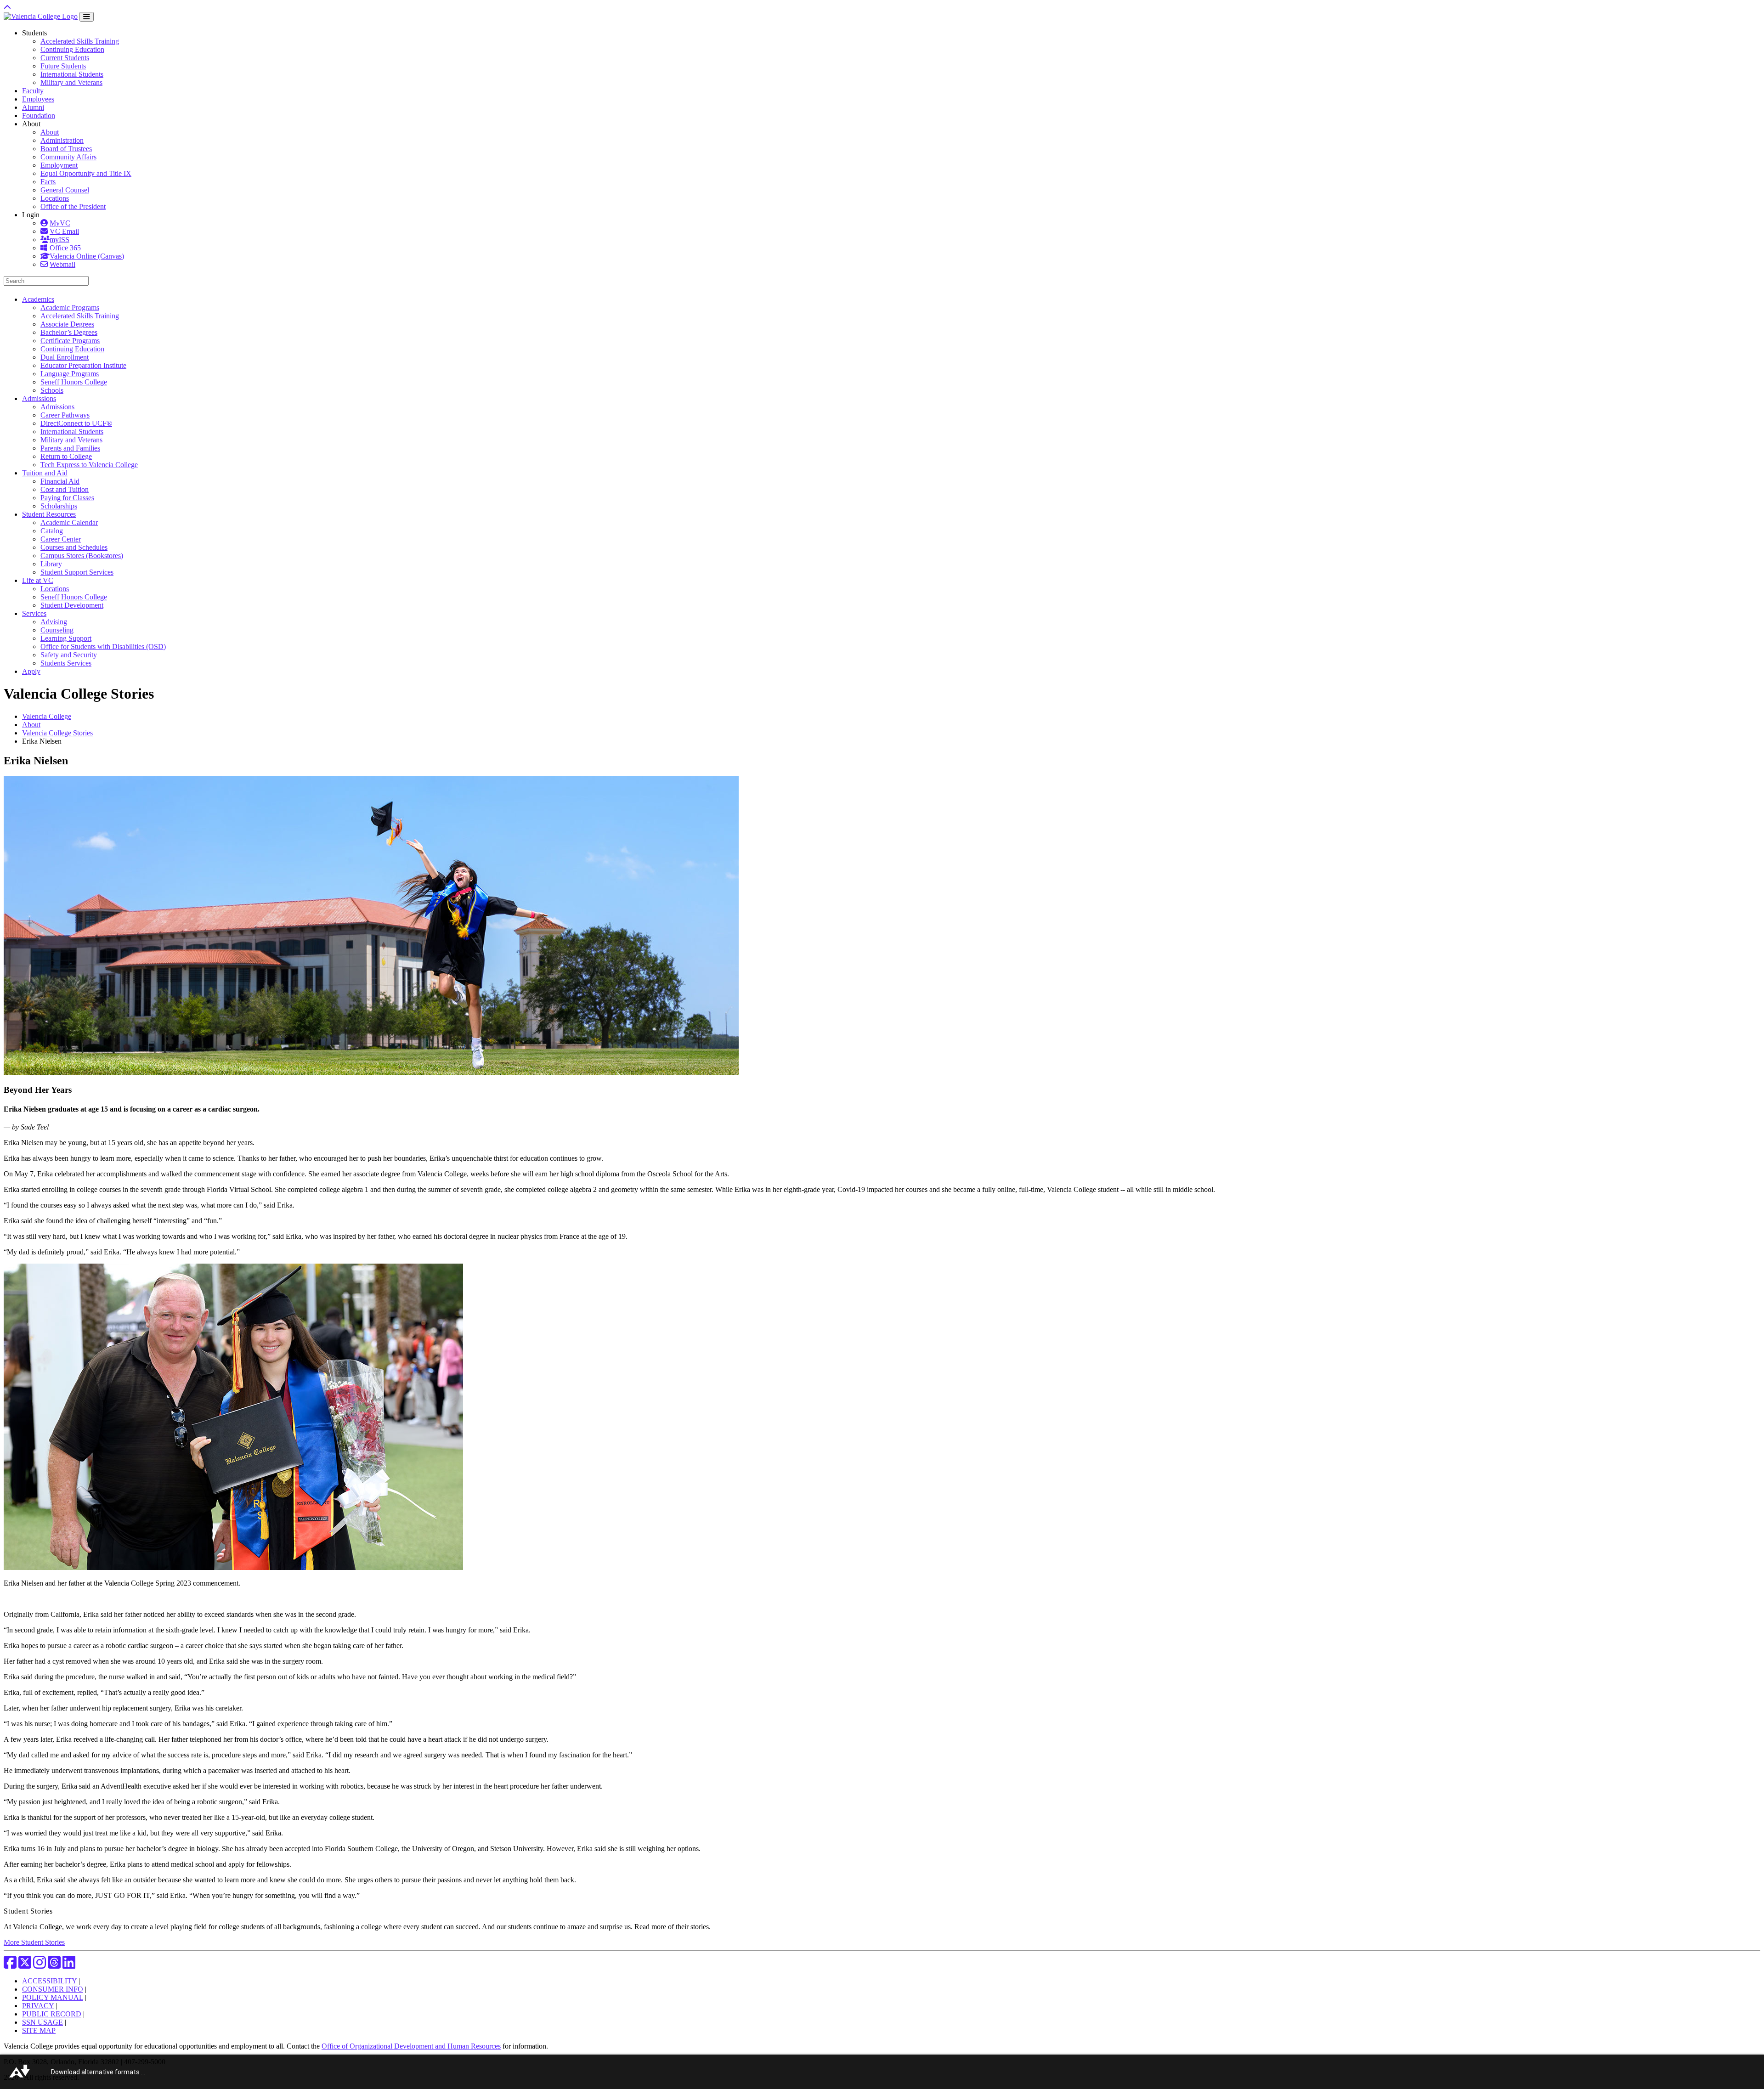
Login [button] (31, 215)
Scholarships (59, 506)
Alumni (33, 107)
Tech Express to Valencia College (89, 465)
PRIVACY (38, 2006)
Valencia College (47, 716)
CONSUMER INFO (53, 1989)
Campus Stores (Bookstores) (82, 556)
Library (51, 564)
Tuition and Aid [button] (45, 473)
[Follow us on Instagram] (40, 1965)
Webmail (62, 264)
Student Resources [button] (49, 514)
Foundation (39, 116)
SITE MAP (39, 2030)
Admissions (57, 407)
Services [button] (34, 613)
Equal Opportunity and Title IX (86, 173)
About (50, 132)
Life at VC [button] (38, 580)
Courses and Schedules (74, 547)
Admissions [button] (39, 398)
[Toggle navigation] (87, 17)
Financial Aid (60, 481)
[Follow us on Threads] (54, 1965)
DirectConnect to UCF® (76, 423)
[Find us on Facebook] (10, 1965)
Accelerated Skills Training (80, 41)
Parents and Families (70, 448)
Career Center (61, 539)
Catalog (52, 531)
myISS (59, 240)
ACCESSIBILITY (49, 1981)
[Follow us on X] (25, 1965)
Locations (55, 198)
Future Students (63, 66)
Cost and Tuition (65, 489)
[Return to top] (7, 8)
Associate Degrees (67, 324)
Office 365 (65, 248)
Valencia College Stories (57, 733)
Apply (31, 671)
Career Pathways (65, 415)
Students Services (66, 663)
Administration (62, 140)
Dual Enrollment (65, 357)
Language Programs (70, 374)
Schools (52, 390)
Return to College (66, 456)
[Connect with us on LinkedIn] (69, 1965)
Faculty (33, 91)
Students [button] (34, 33)
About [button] (31, 124)
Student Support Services (77, 572)
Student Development (72, 605)
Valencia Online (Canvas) (87, 256)
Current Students (65, 58)
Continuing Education (72, 49)
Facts (48, 182)
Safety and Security (69, 655)
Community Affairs (68, 157)
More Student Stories (34, 1942)
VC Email (64, 231)
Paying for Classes (67, 498)
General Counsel (65, 190)
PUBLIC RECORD (52, 2014)
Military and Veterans (71, 82)
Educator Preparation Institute (83, 365)
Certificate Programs (70, 341)
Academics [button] (38, 299)
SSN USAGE (42, 2022)
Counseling (57, 630)
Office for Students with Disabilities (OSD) (103, 646)
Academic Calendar (69, 522)
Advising (54, 622)
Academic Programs (70, 308)
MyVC (60, 223)
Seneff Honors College (74, 382)
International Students (72, 74)
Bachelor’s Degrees (69, 332)
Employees (38, 99)
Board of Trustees (66, 149)
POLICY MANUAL (53, 1997)
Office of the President (73, 206)
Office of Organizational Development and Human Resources (411, 2046)
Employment (59, 165)
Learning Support (66, 638)
